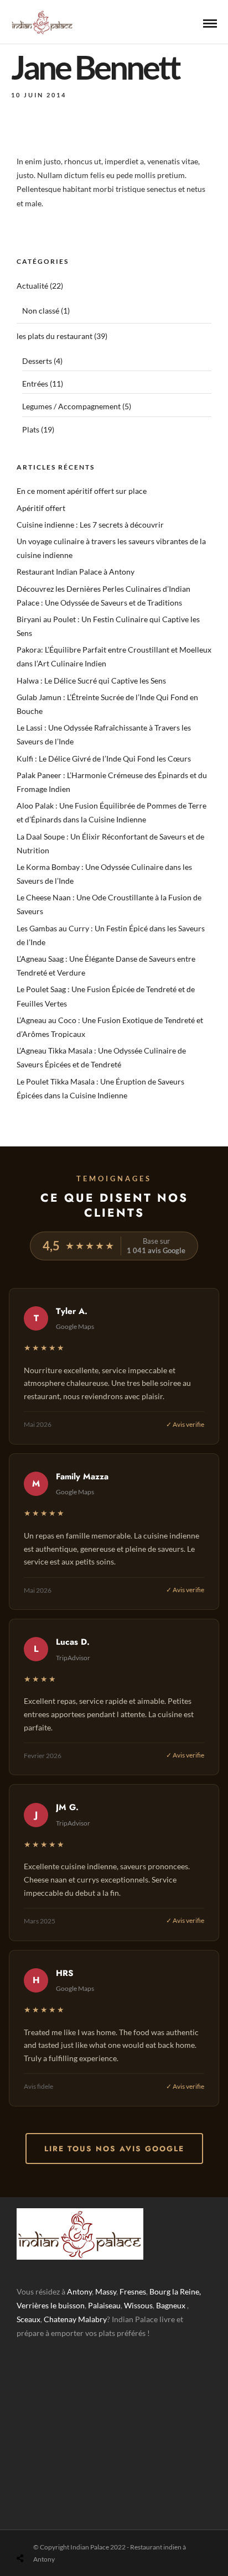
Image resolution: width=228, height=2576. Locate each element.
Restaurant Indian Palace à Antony (76, 572)
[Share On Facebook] (33, 2532)
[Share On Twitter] (48, 2532)
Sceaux (28, 2319)
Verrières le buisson (51, 2305)
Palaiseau (104, 2305)
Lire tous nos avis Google (114, 2149)
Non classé (41, 311)
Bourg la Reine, (175, 2291)
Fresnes (133, 2291)
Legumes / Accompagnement (71, 406)
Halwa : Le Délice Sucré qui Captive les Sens (91, 680)
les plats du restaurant (55, 336)
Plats (31, 429)
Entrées (35, 384)
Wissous (138, 2305)
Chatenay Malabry (75, 2319)
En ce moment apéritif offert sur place (82, 491)
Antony (79, 2291)
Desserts (37, 361)
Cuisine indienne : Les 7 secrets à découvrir (90, 525)
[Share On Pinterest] (64, 2532)
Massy (106, 2291)
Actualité (32, 286)
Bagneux (171, 2305)
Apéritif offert (41, 508)
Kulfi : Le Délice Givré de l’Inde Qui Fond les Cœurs (104, 758)
